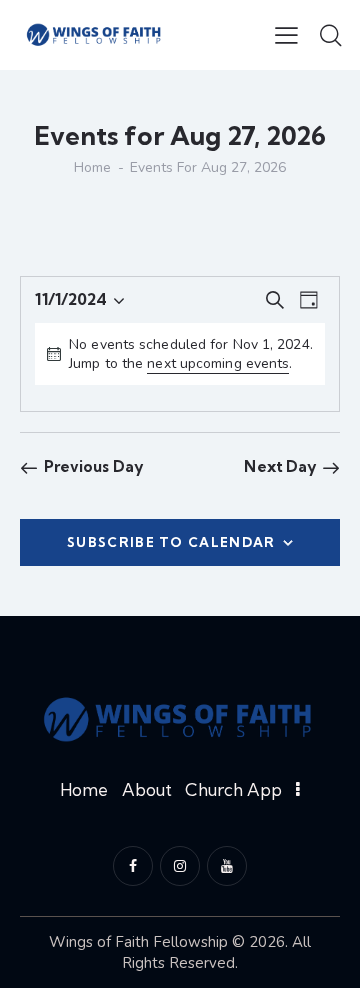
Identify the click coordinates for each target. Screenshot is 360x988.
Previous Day (93, 466)
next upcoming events (218, 363)
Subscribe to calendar (171, 542)
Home (92, 168)
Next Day (280, 466)
